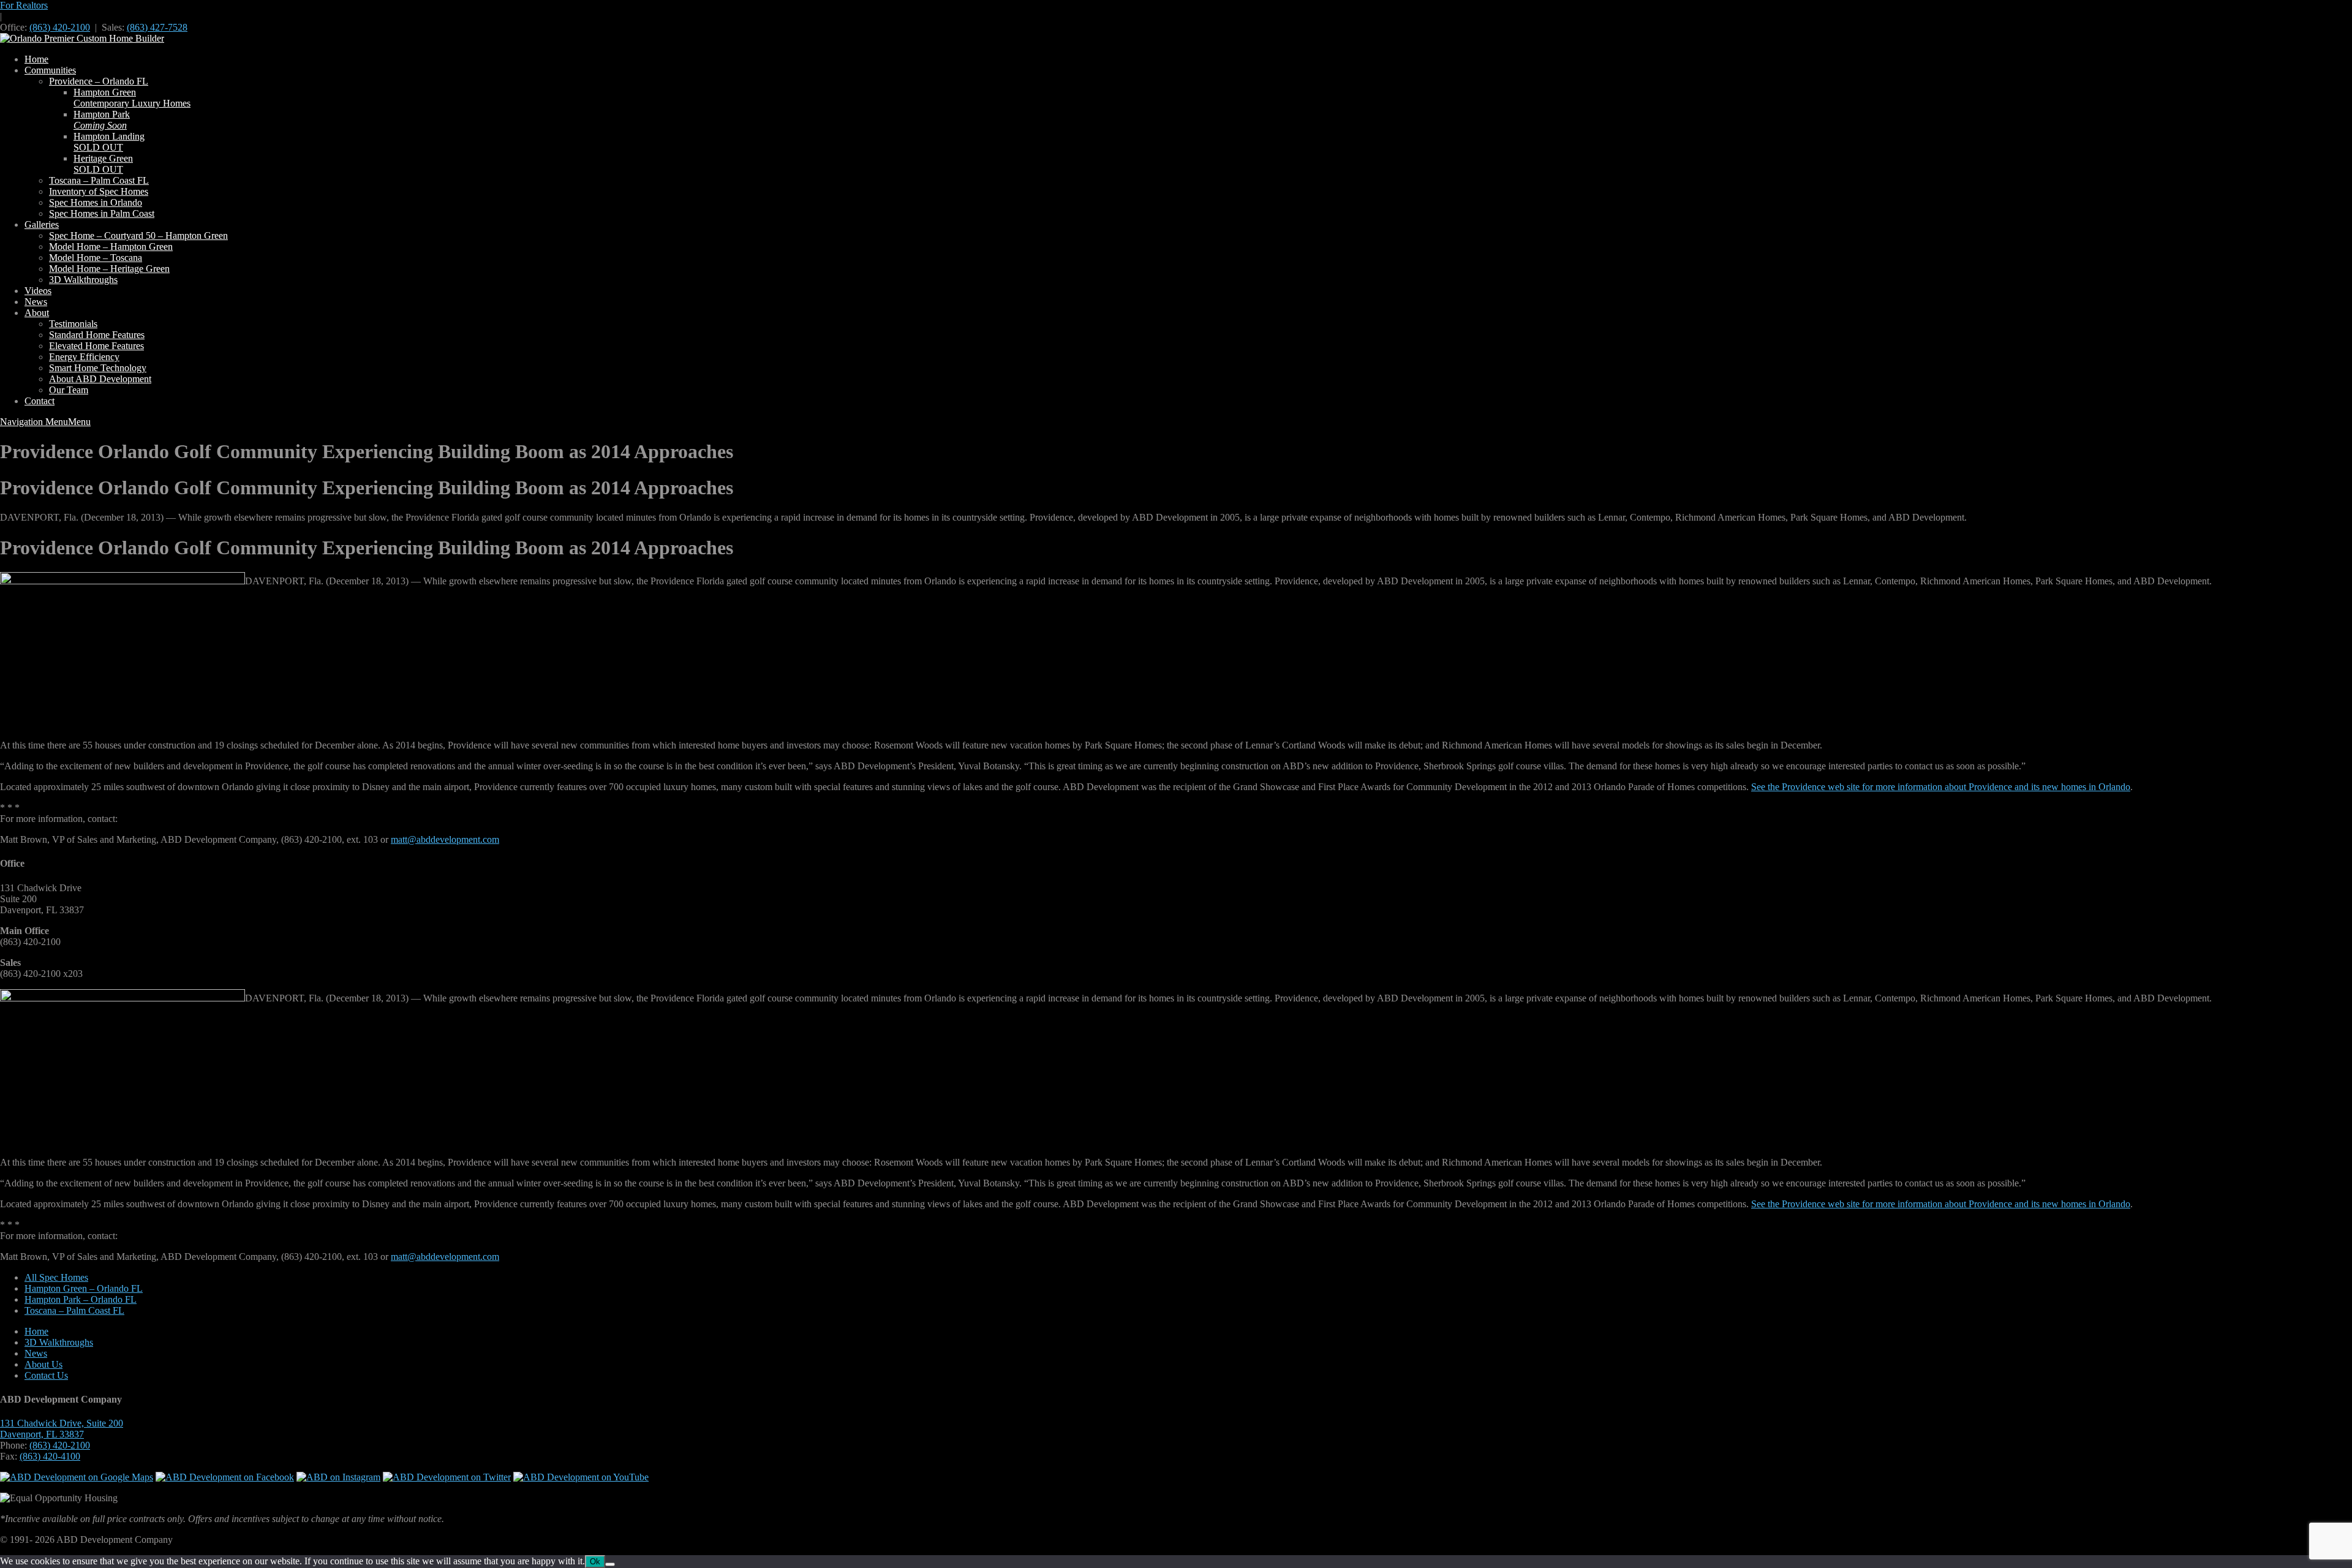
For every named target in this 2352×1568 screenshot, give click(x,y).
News (36, 302)
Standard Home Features (97, 335)
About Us (43, 1364)
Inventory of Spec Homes (99, 191)
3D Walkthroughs (83, 280)
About (37, 313)
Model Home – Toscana (96, 258)
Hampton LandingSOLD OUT (109, 142)
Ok (595, 1562)
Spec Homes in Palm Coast (102, 213)
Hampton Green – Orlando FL (84, 1288)
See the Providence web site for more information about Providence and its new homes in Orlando (1941, 787)
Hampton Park (102, 120)
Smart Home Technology (98, 368)
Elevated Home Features (96, 346)
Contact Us (46, 1375)
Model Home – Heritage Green (109, 269)
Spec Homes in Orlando (96, 202)
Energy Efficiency (84, 357)
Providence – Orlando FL (99, 81)
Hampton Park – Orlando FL (81, 1299)
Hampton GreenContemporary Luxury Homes (132, 98)
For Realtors (24, 5)
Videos (38, 291)
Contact (40, 401)
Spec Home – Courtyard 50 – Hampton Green (138, 236)
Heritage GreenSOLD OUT (103, 164)
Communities (50, 70)
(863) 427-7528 (157, 27)
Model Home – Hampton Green (111, 247)
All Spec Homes (56, 1277)
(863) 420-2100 (60, 27)
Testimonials (73, 324)
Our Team (69, 390)
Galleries (42, 224)
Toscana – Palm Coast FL (99, 180)
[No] (610, 1564)
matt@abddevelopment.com (445, 839)
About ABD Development (100, 379)
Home (36, 59)
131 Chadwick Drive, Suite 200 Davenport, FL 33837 (62, 1429)
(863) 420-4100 (50, 1456)
